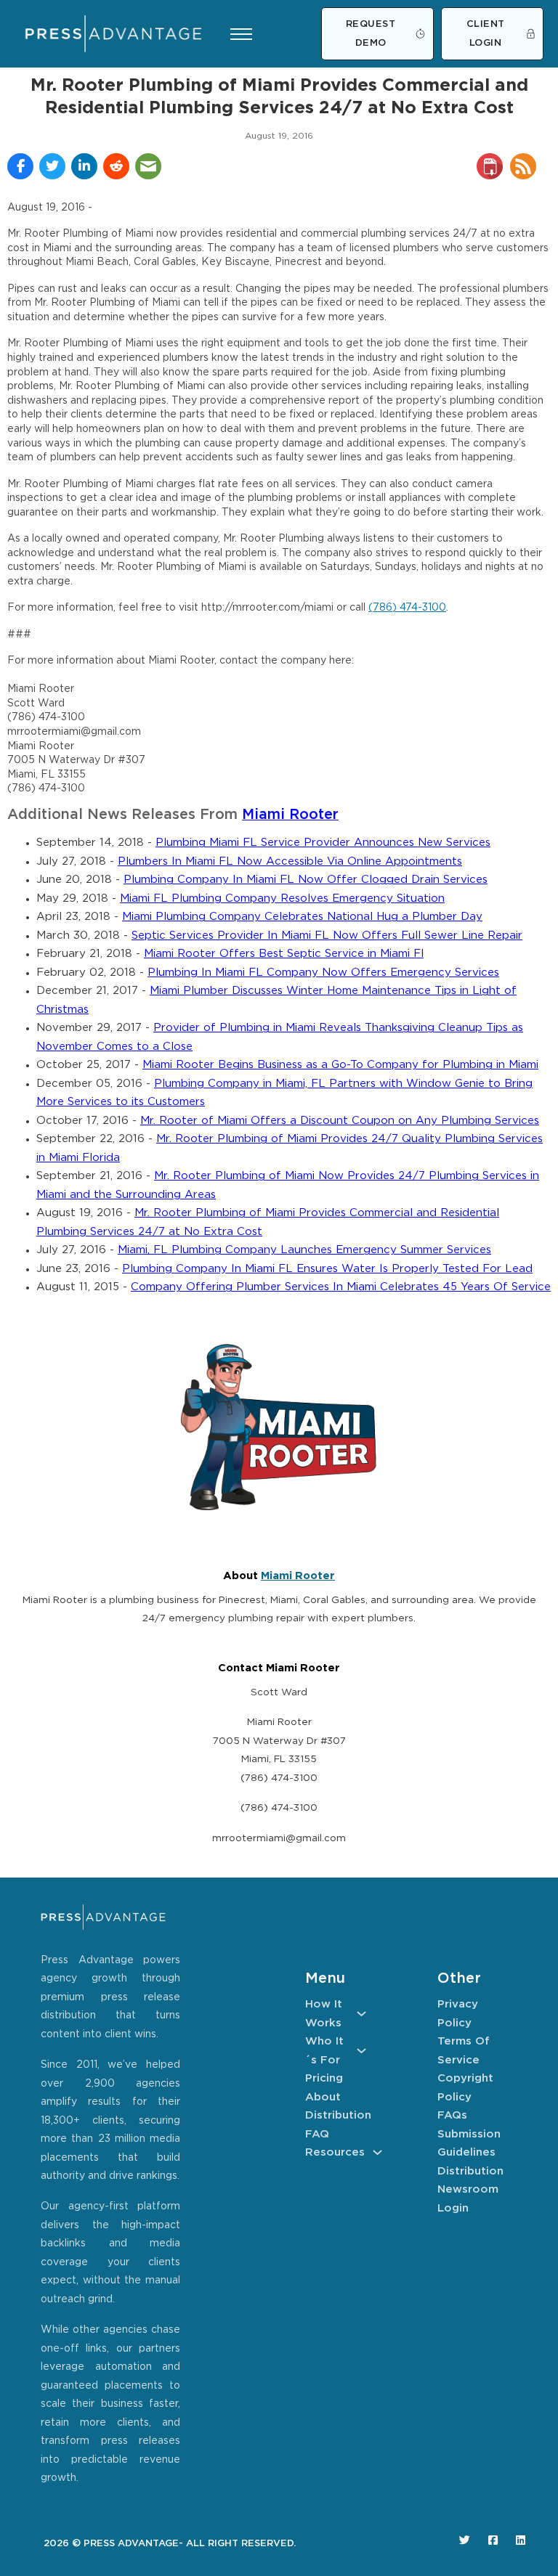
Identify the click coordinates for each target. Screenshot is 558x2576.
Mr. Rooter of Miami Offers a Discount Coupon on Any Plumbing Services (340, 1121)
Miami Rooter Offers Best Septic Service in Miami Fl (284, 954)
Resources (335, 2152)
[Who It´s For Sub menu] (361, 2051)
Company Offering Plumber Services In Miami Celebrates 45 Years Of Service (341, 1287)
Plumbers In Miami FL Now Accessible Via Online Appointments (290, 861)
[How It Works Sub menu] (361, 2014)
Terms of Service (464, 2051)
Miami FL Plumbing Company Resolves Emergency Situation (282, 898)
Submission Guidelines (468, 2144)
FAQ (317, 2134)
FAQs (452, 2115)
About (323, 2097)
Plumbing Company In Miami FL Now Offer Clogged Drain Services (306, 880)
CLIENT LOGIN (486, 34)
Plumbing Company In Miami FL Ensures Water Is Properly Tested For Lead (327, 1269)
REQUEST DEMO (371, 34)
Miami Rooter (290, 815)
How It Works (324, 2014)
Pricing (324, 2078)
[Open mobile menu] (241, 34)
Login (453, 2208)
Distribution (336, 2115)
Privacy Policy (458, 2014)
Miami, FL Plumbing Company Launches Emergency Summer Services (304, 1250)
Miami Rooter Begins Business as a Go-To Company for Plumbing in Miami (340, 1065)
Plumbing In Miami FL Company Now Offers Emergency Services (323, 973)
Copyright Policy (465, 2088)
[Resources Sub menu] (377, 2152)
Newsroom (468, 2189)
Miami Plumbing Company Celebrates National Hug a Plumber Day (302, 917)
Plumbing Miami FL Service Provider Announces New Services (323, 843)
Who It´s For (324, 2051)
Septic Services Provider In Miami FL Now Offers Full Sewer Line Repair (327, 936)
